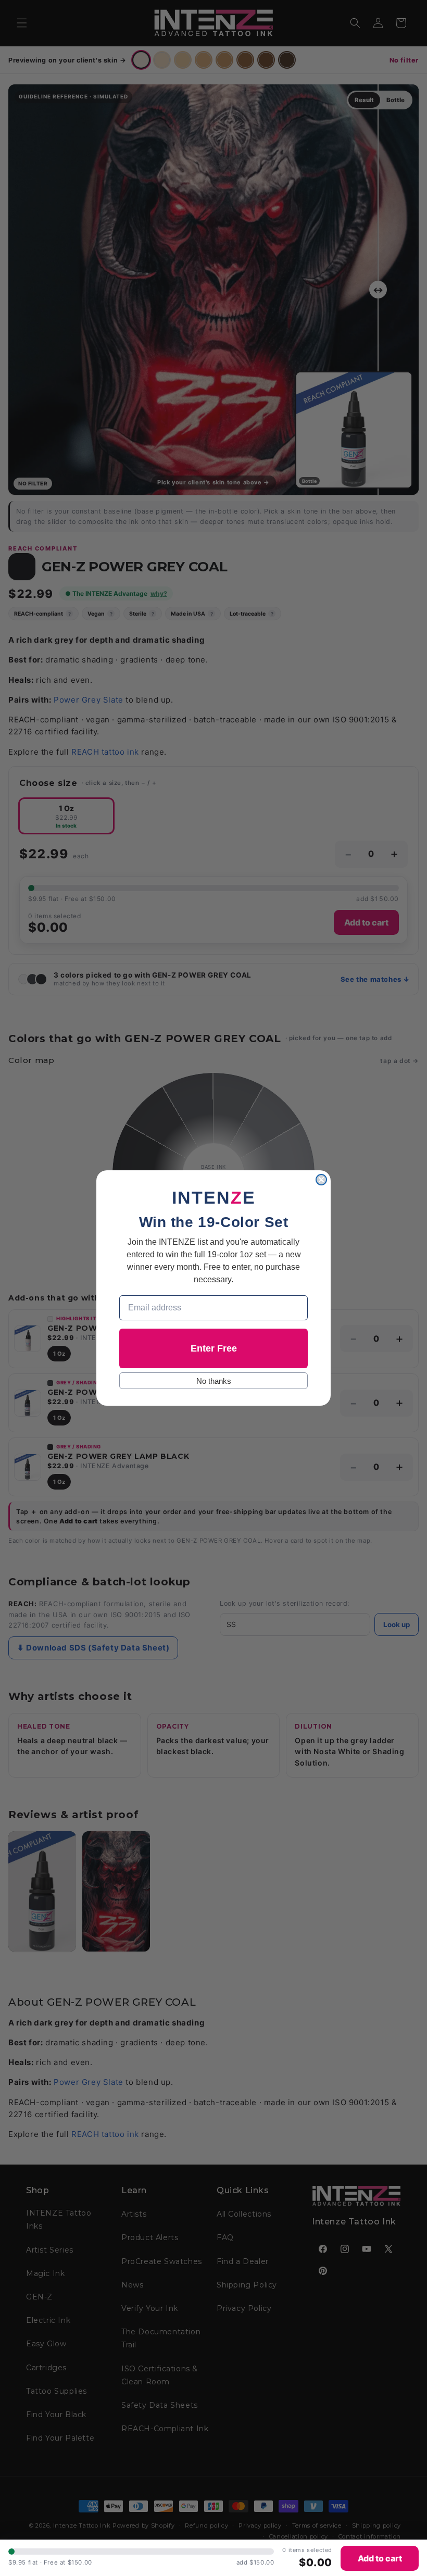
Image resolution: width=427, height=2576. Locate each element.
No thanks (214, 1381)
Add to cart (380, 2558)
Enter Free (214, 1348)
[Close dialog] (321, 1180)
